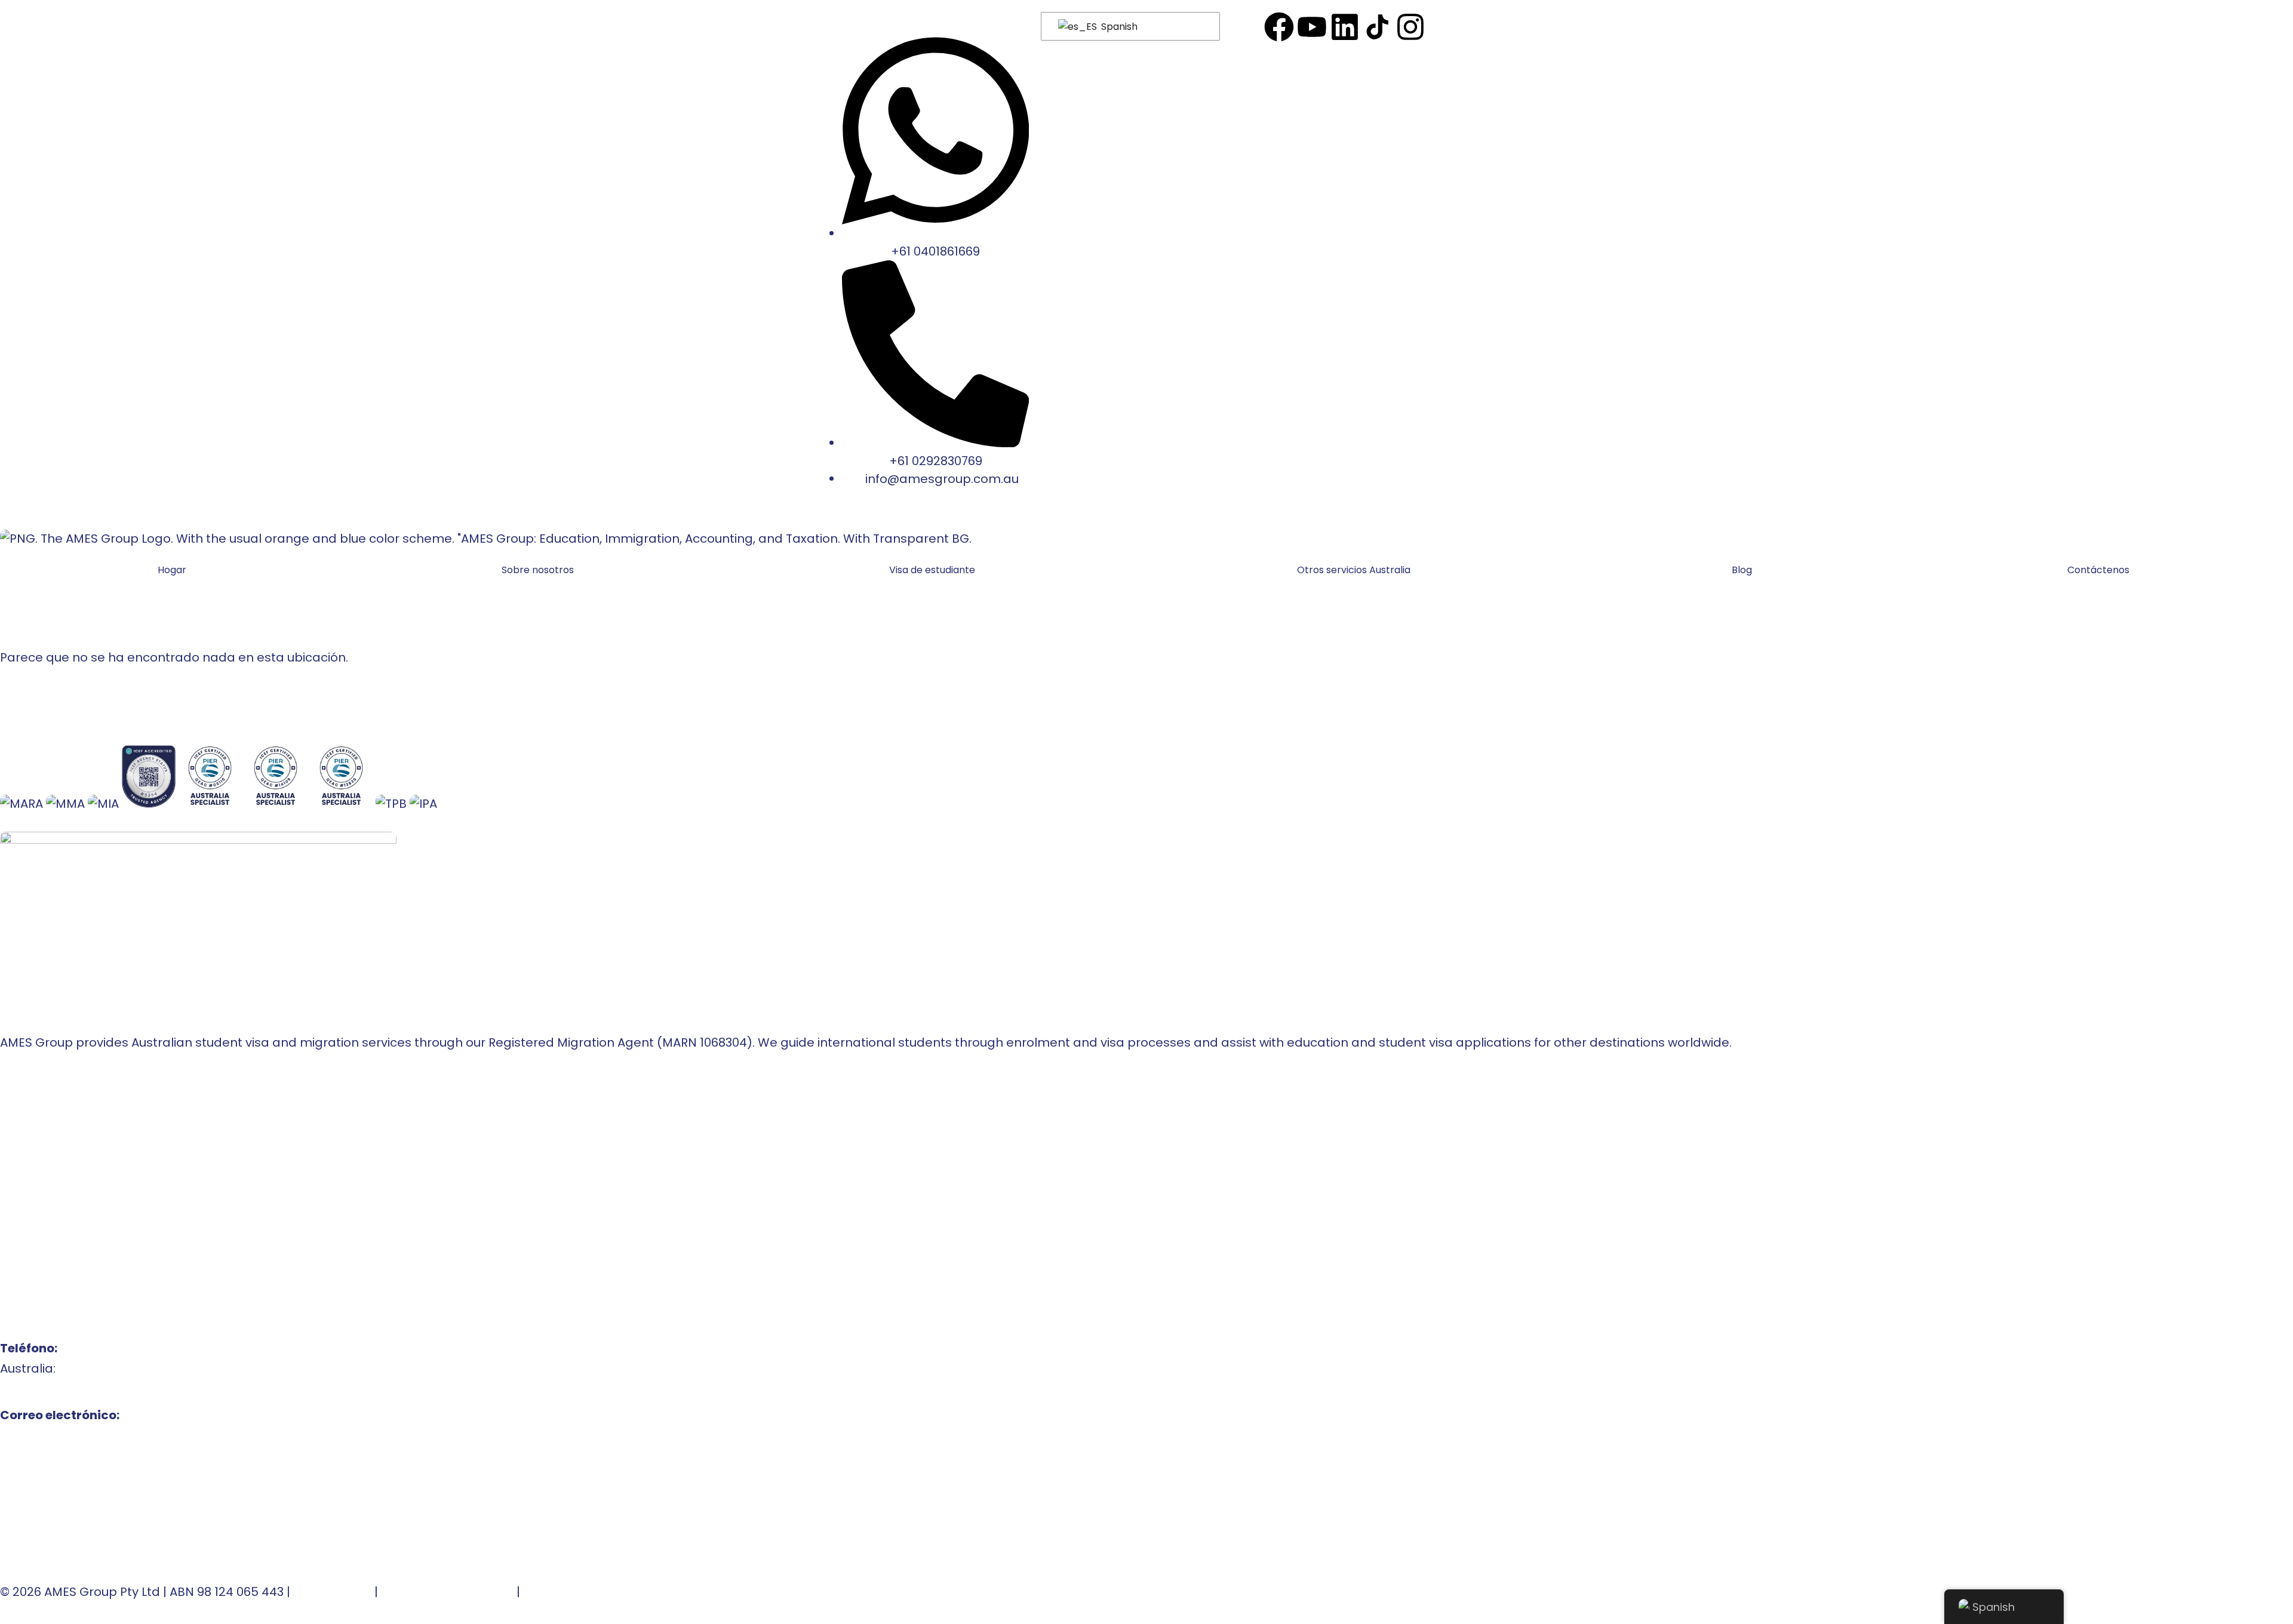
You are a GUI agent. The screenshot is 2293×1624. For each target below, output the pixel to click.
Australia (27, 1157)
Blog (1742, 570)
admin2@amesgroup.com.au (89, 1496)
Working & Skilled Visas (69, 1238)
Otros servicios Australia (1354, 570)
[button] (935, 570)
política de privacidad (447, 1592)
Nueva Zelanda (46, 1177)
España (23, 1198)
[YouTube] (1312, 27)
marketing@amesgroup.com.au (97, 1476)
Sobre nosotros (538, 570)
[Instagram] (1410, 27)
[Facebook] (1279, 27)
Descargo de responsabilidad (614, 1592)
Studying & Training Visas (76, 1218)
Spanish (1118, 27)
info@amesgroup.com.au (77, 1435)
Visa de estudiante (932, 570)
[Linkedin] (1345, 27)
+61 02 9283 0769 (50, 1389)
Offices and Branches (65, 1137)
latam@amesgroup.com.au (84, 1456)
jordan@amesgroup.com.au (86, 1517)
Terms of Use (332, 1592)
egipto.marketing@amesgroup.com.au (118, 1537)
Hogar (172, 570)
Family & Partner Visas (67, 1259)
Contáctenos (2098, 570)
